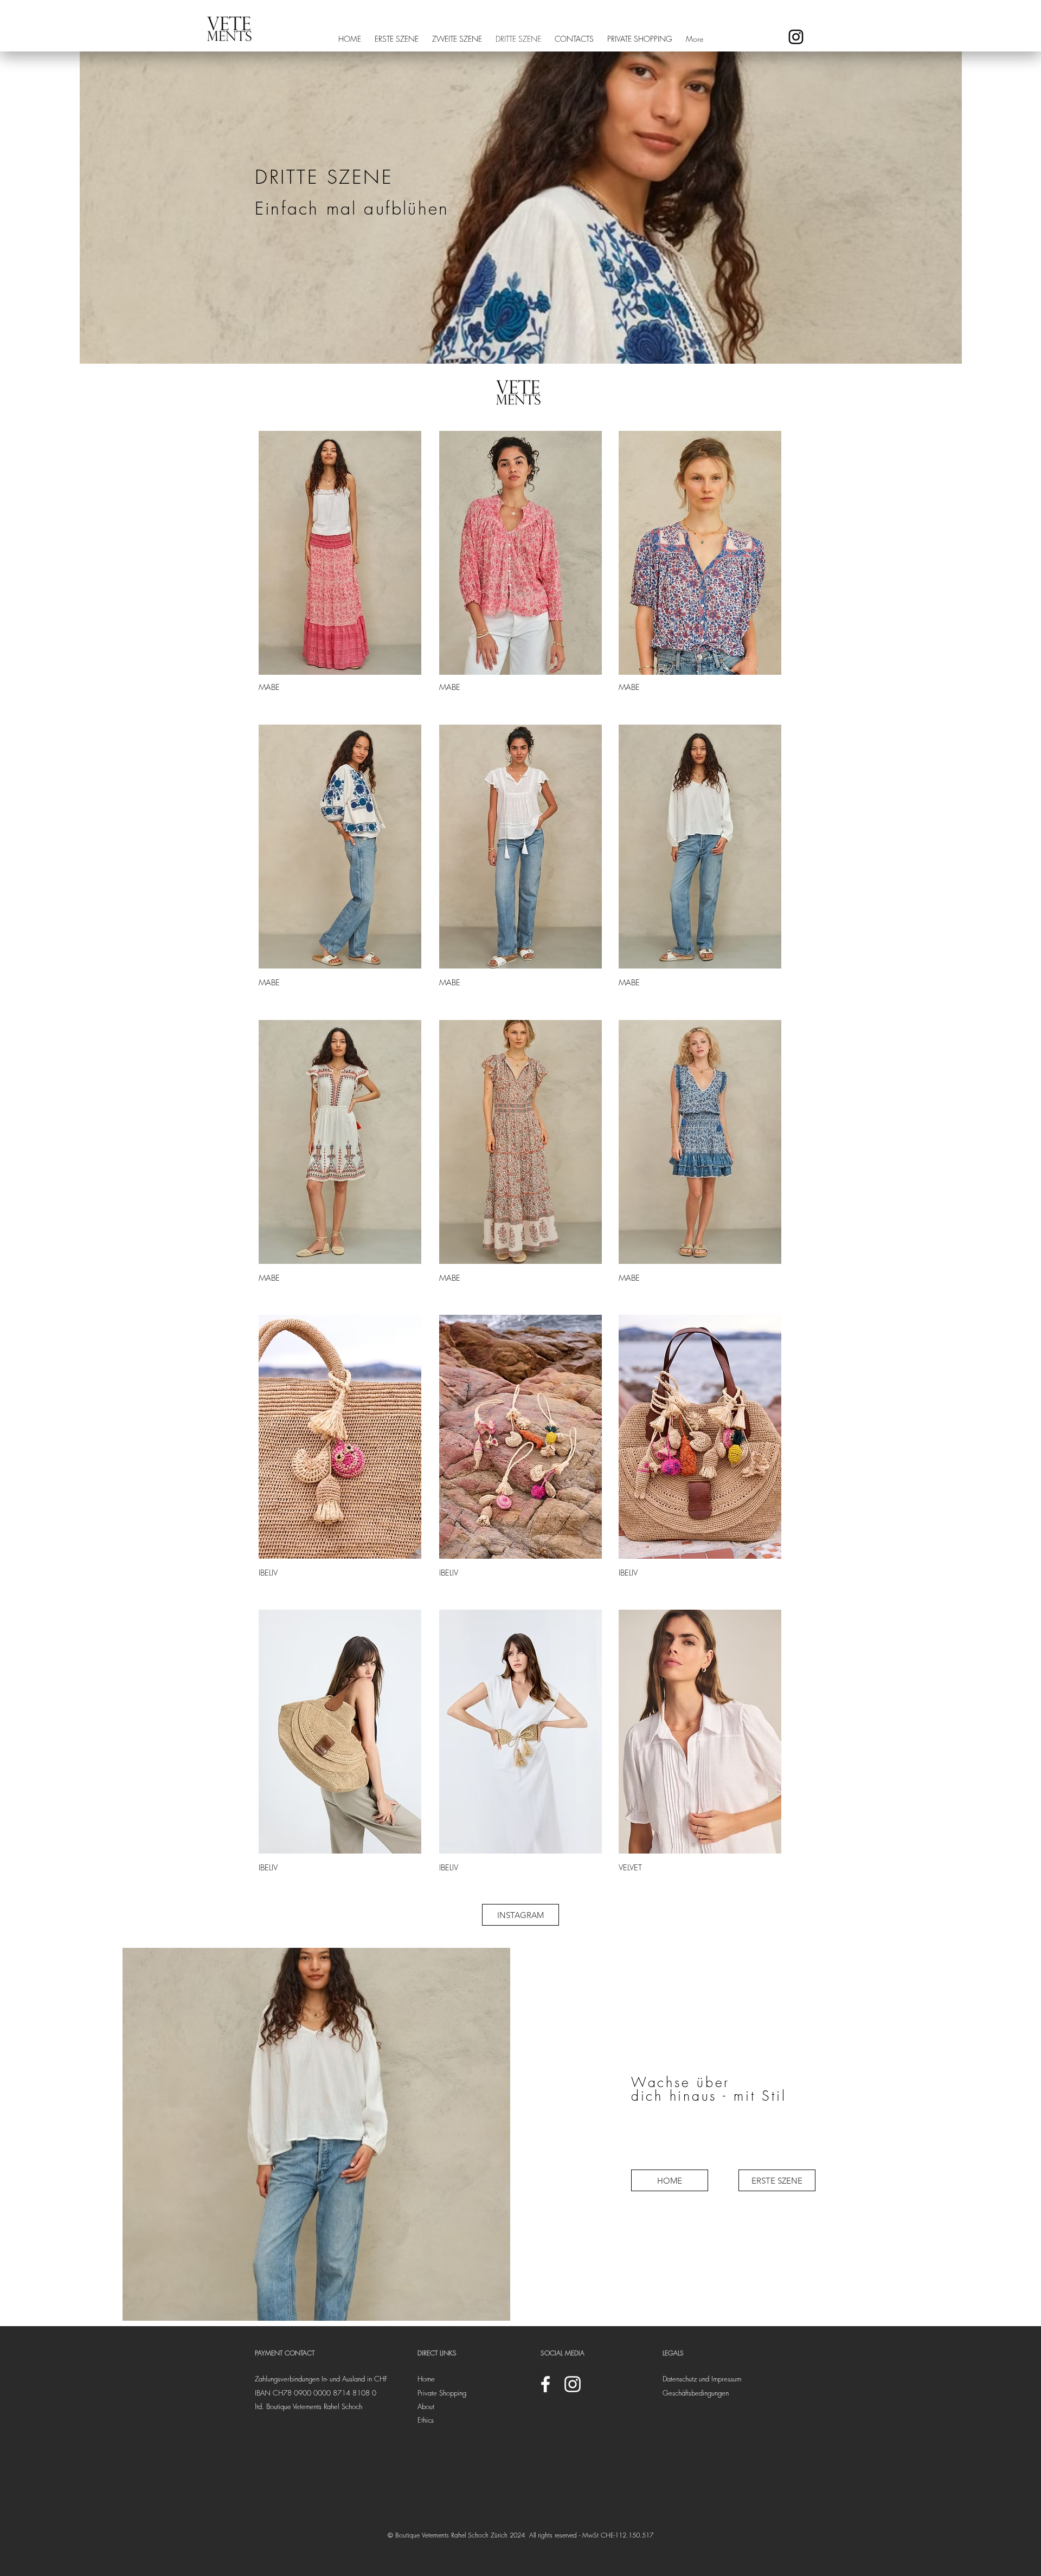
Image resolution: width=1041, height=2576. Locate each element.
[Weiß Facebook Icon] (545, 2384)
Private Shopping (442, 2393)
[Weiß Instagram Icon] (573, 2384)
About (426, 2406)
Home (426, 2379)
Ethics (426, 2420)
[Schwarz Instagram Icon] (796, 37)
